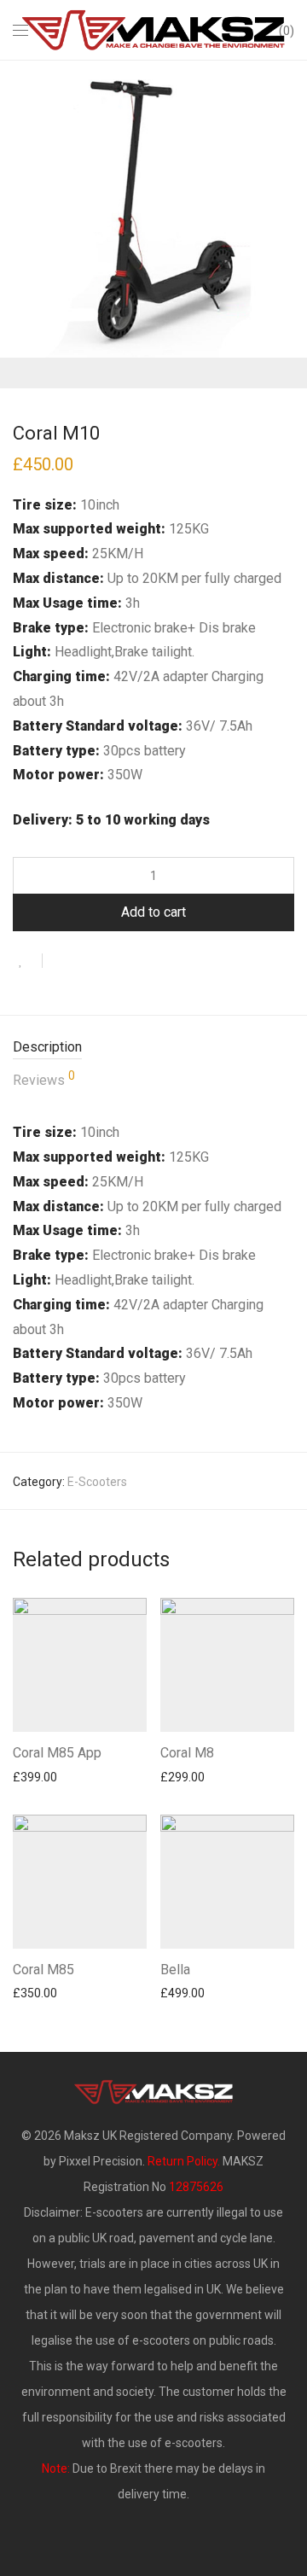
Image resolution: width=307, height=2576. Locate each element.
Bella (175, 1970)
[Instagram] (166, 2537)
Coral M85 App (57, 1753)
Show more (35, 1776)
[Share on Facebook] (61, 962)
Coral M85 (43, 1970)
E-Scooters (97, 1482)
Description (47, 1047)
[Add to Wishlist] (28, 961)
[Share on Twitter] (86, 962)
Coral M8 (187, 1753)
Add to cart (153, 912)
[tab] (153, 1048)
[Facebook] (141, 2537)
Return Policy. (184, 2161)
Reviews (44, 1079)
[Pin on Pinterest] (111, 962)
